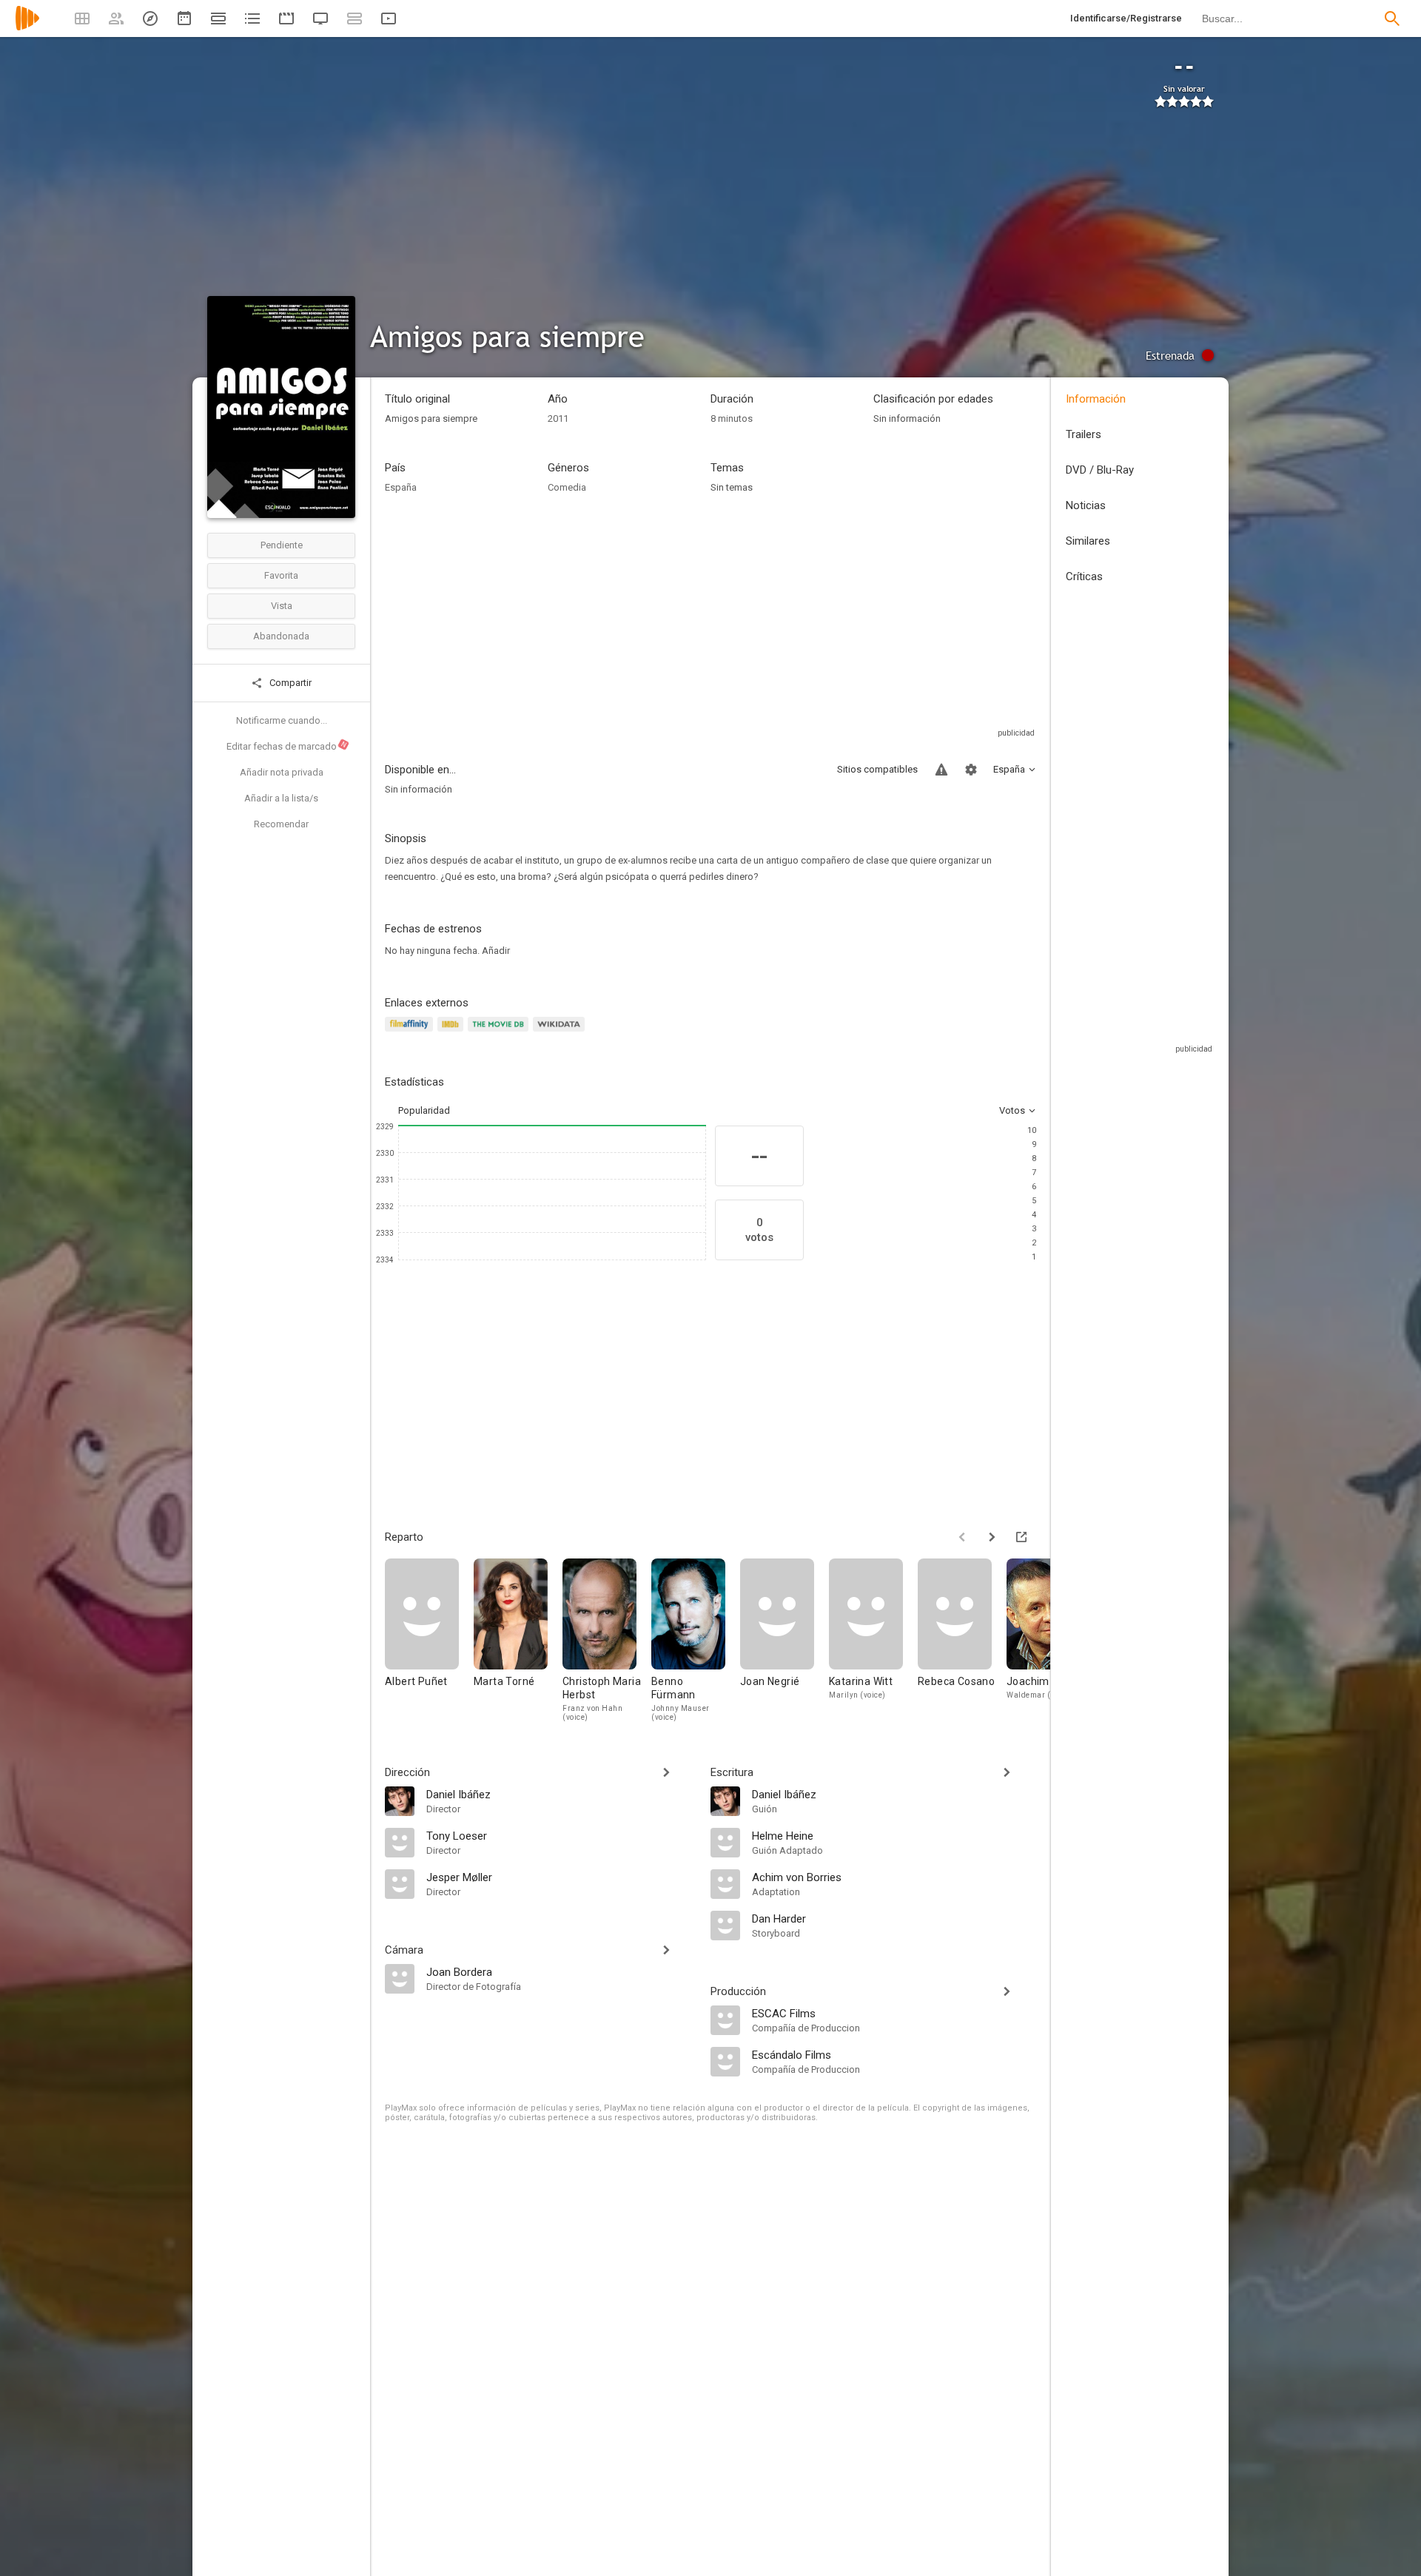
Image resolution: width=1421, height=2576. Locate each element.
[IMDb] (453, 1033)
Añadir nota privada (282, 772)
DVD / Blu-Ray (1100, 470)
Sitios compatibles (877, 769)
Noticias (1086, 505)
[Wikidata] (561, 1033)
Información (1096, 399)
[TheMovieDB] (500, 1033)
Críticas (1084, 576)
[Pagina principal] (27, 28)
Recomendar (281, 824)
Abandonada (281, 636)
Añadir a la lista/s (281, 798)
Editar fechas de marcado (287, 746)
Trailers (1084, 434)
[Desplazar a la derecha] (992, 1537)
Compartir (289, 683)
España (401, 487)
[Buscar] (1392, 19)
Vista (282, 606)
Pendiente (282, 545)
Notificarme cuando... (282, 720)
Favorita (281, 575)
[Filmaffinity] (411, 1033)
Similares (1088, 541)
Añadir (496, 951)
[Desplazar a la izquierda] (962, 1537)
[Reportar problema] (941, 770)
